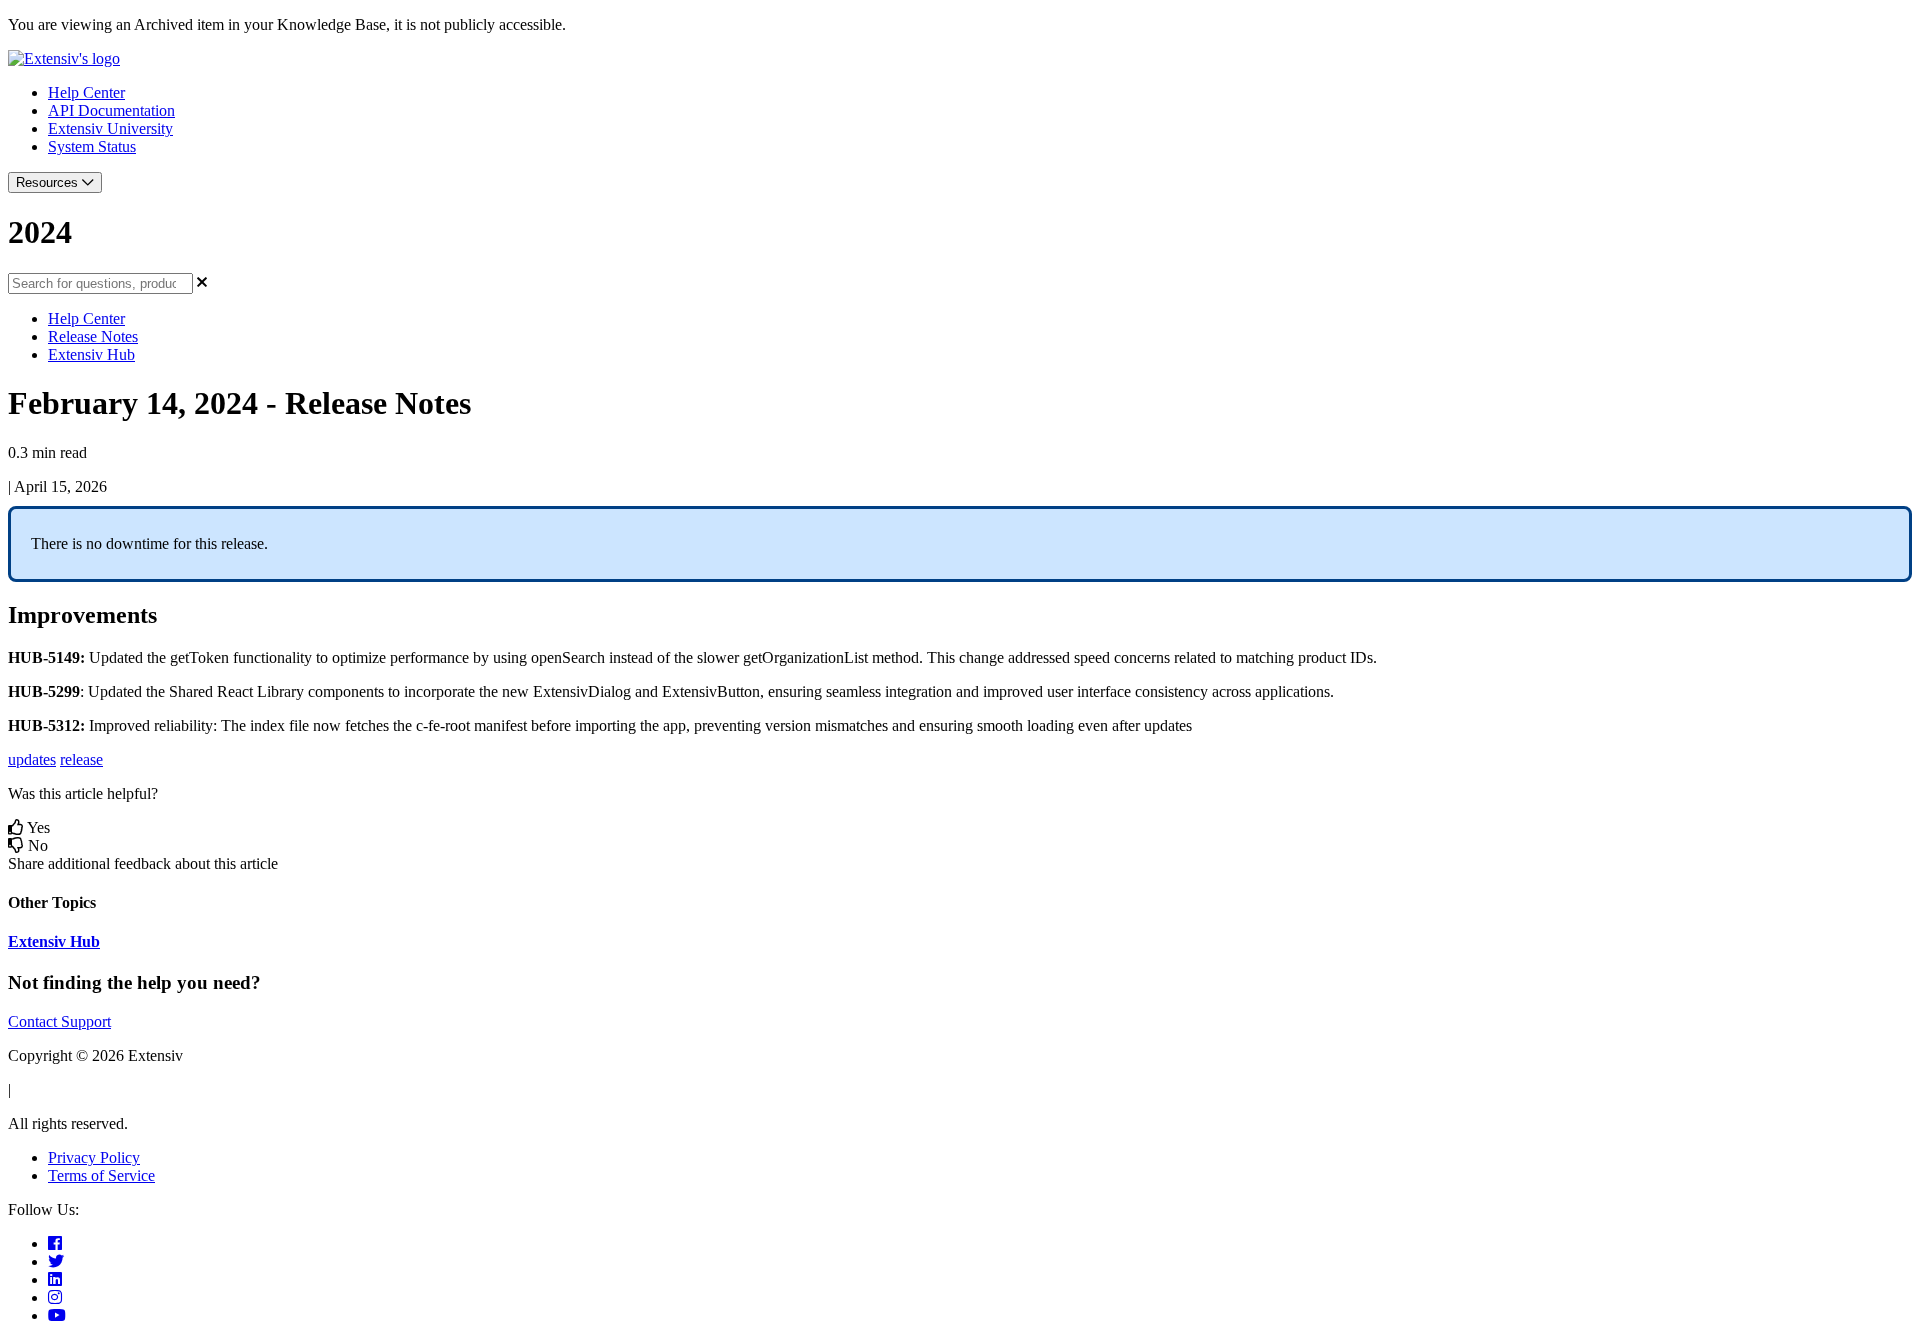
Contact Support (59, 1021)
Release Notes (93, 336)
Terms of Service (101, 1175)
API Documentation (111, 110)
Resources (49, 182)
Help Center (86, 92)
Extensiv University (110, 128)
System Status (92, 146)
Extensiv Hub (91, 354)
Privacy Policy (94, 1157)
